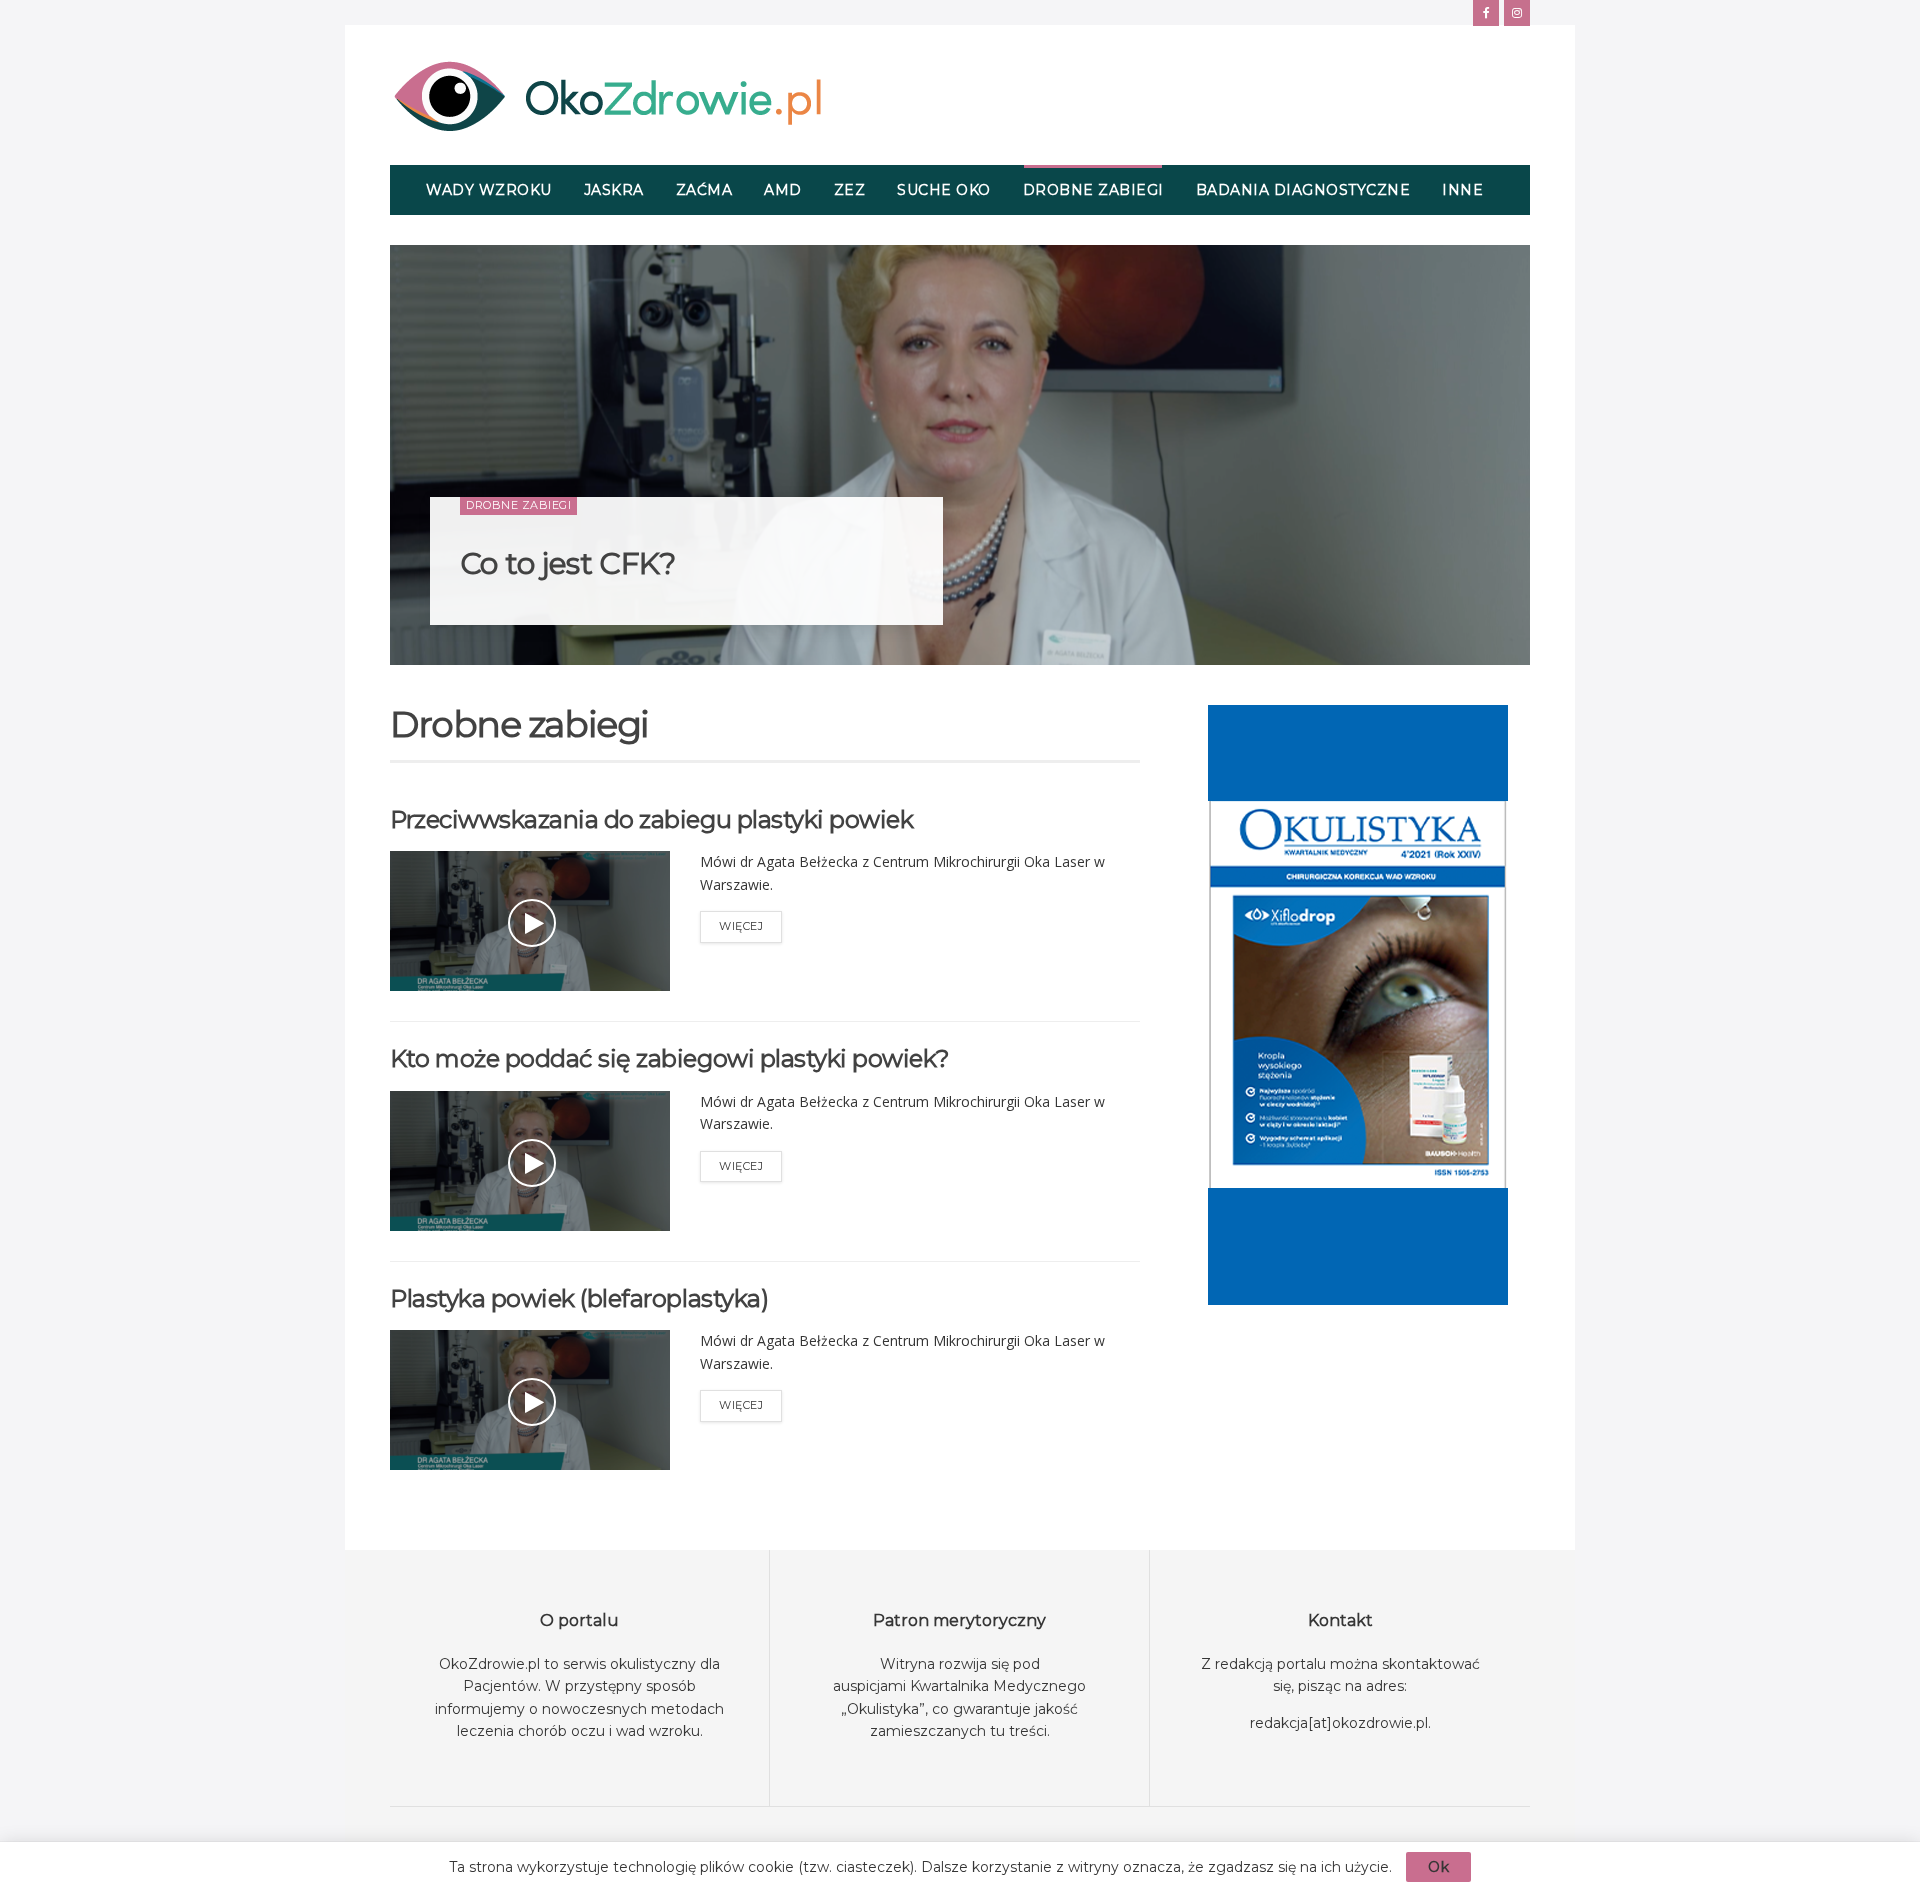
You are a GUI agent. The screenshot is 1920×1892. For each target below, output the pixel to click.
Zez (850, 190)
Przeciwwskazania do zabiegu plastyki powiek (651, 819)
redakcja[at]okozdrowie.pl (1339, 1723)
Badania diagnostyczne (1303, 190)
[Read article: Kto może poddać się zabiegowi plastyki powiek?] (530, 1161)
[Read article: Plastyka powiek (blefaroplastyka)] (530, 1400)
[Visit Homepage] (607, 95)
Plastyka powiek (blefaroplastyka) (579, 1298)
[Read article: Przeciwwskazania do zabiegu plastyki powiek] (530, 921)
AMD (783, 190)
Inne (1462, 190)
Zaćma (704, 190)
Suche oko (944, 190)
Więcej (750, 922)
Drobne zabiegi (1093, 190)
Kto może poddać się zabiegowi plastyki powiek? (670, 1058)
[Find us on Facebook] (1486, 13)
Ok (1438, 1867)
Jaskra (614, 190)
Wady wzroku (489, 190)
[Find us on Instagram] (1517, 13)
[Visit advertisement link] (1357, 1005)
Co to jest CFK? (567, 563)
